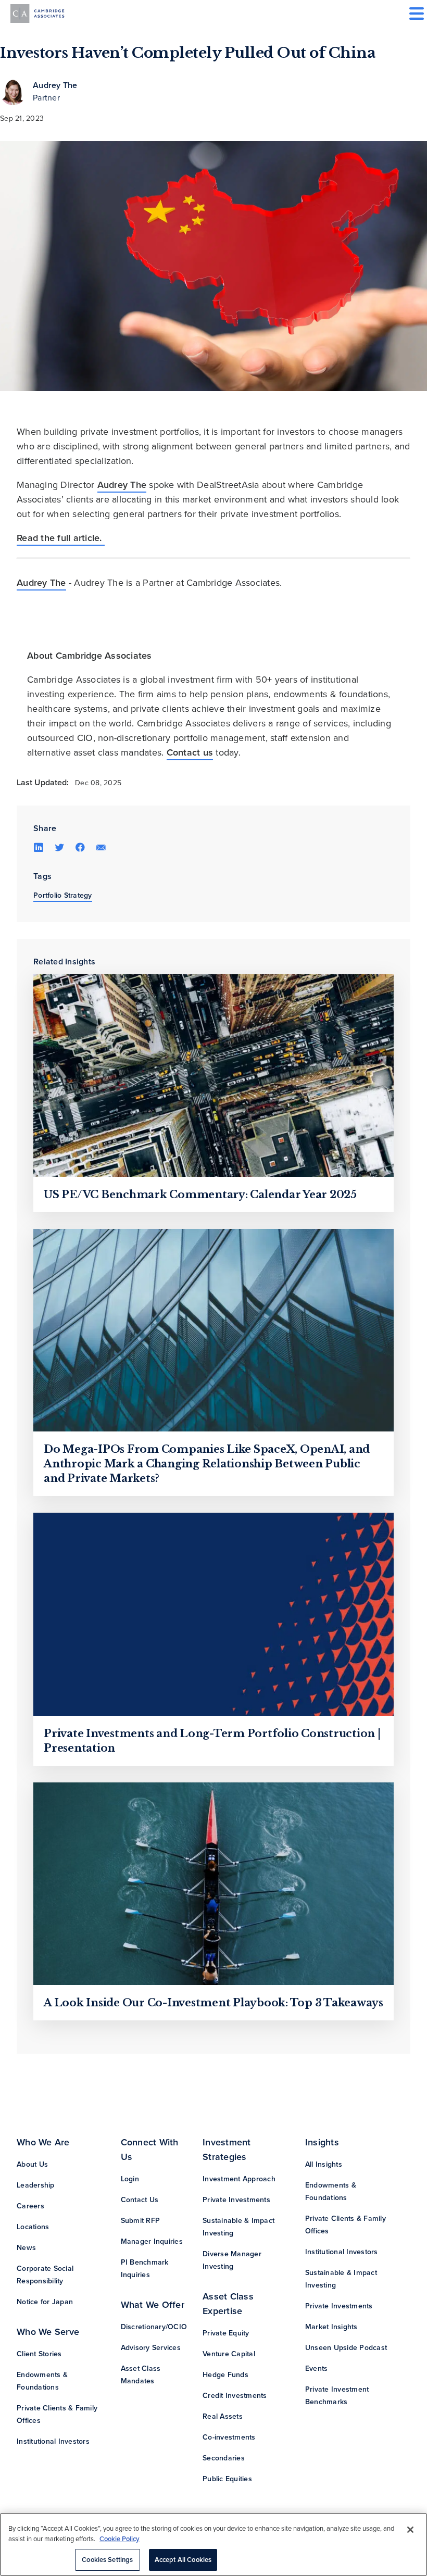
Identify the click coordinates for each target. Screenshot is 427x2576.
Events (317, 2368)
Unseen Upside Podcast (346, 2348)
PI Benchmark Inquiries (145, 2269)
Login (130, 2179)
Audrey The (55, 85)
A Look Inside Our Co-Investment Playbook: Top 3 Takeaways (213, 2003)
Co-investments (229, 2437)
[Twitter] (59, 847)
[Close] (410, 2530)
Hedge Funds (225, 2375)
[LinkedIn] (39, 847)
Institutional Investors (53, 2441)
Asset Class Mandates (141, 2375)
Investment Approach (239, 2179)
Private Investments (236, 2200)
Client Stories (39, 2354)
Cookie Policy (120, 2539)
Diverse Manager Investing (232, 2260)
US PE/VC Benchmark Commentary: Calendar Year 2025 (200, 1195)
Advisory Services (151, 2348)
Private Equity (226, 2333)
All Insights (324, 2164)
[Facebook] (80, 847)
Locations (33, 2227)
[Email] (101, 847)
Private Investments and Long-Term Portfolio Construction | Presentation (212, 1741)
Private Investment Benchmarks (337, 2396)
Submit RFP (141, 2221)
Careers (30, 2206)
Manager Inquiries (152, 2241)
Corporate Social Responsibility (45, 2275)
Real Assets (223, 2416)
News (26, 2248)
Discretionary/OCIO (154, 2327)
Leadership (36, 2185)
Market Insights (331, 2327)
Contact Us (140, 2200)
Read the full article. (61, 538)
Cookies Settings (107, 2560)
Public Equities (227, 2479)
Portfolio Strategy (63, 895)
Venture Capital (229, 2354)
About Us (32, 2164)
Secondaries (224, 2458)
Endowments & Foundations (42, 2381)
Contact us (190, 752)
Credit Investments (235, 2396)
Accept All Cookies (183, 2560)
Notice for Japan (45, 2302)
